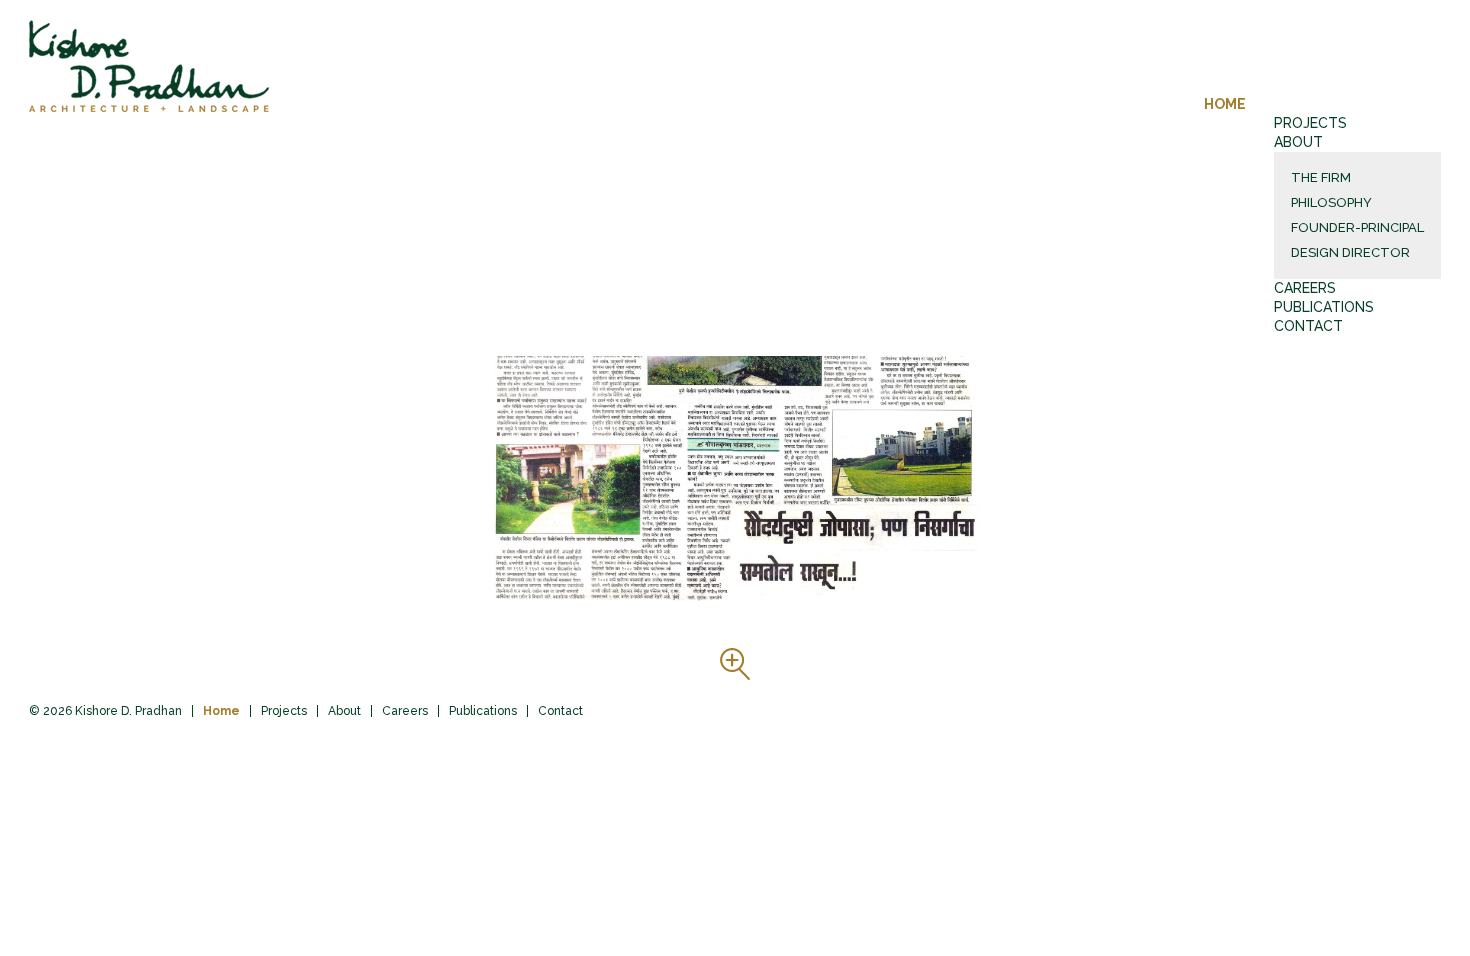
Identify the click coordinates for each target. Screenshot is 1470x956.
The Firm (1321, 177)
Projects (1310, 123)
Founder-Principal (1357, 227)
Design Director (1350, 252)
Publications (1324, 307)
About (1298, 142)
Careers (1305, 288)
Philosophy (1331, 202)
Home (1225, 104)
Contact (1308, 326)
